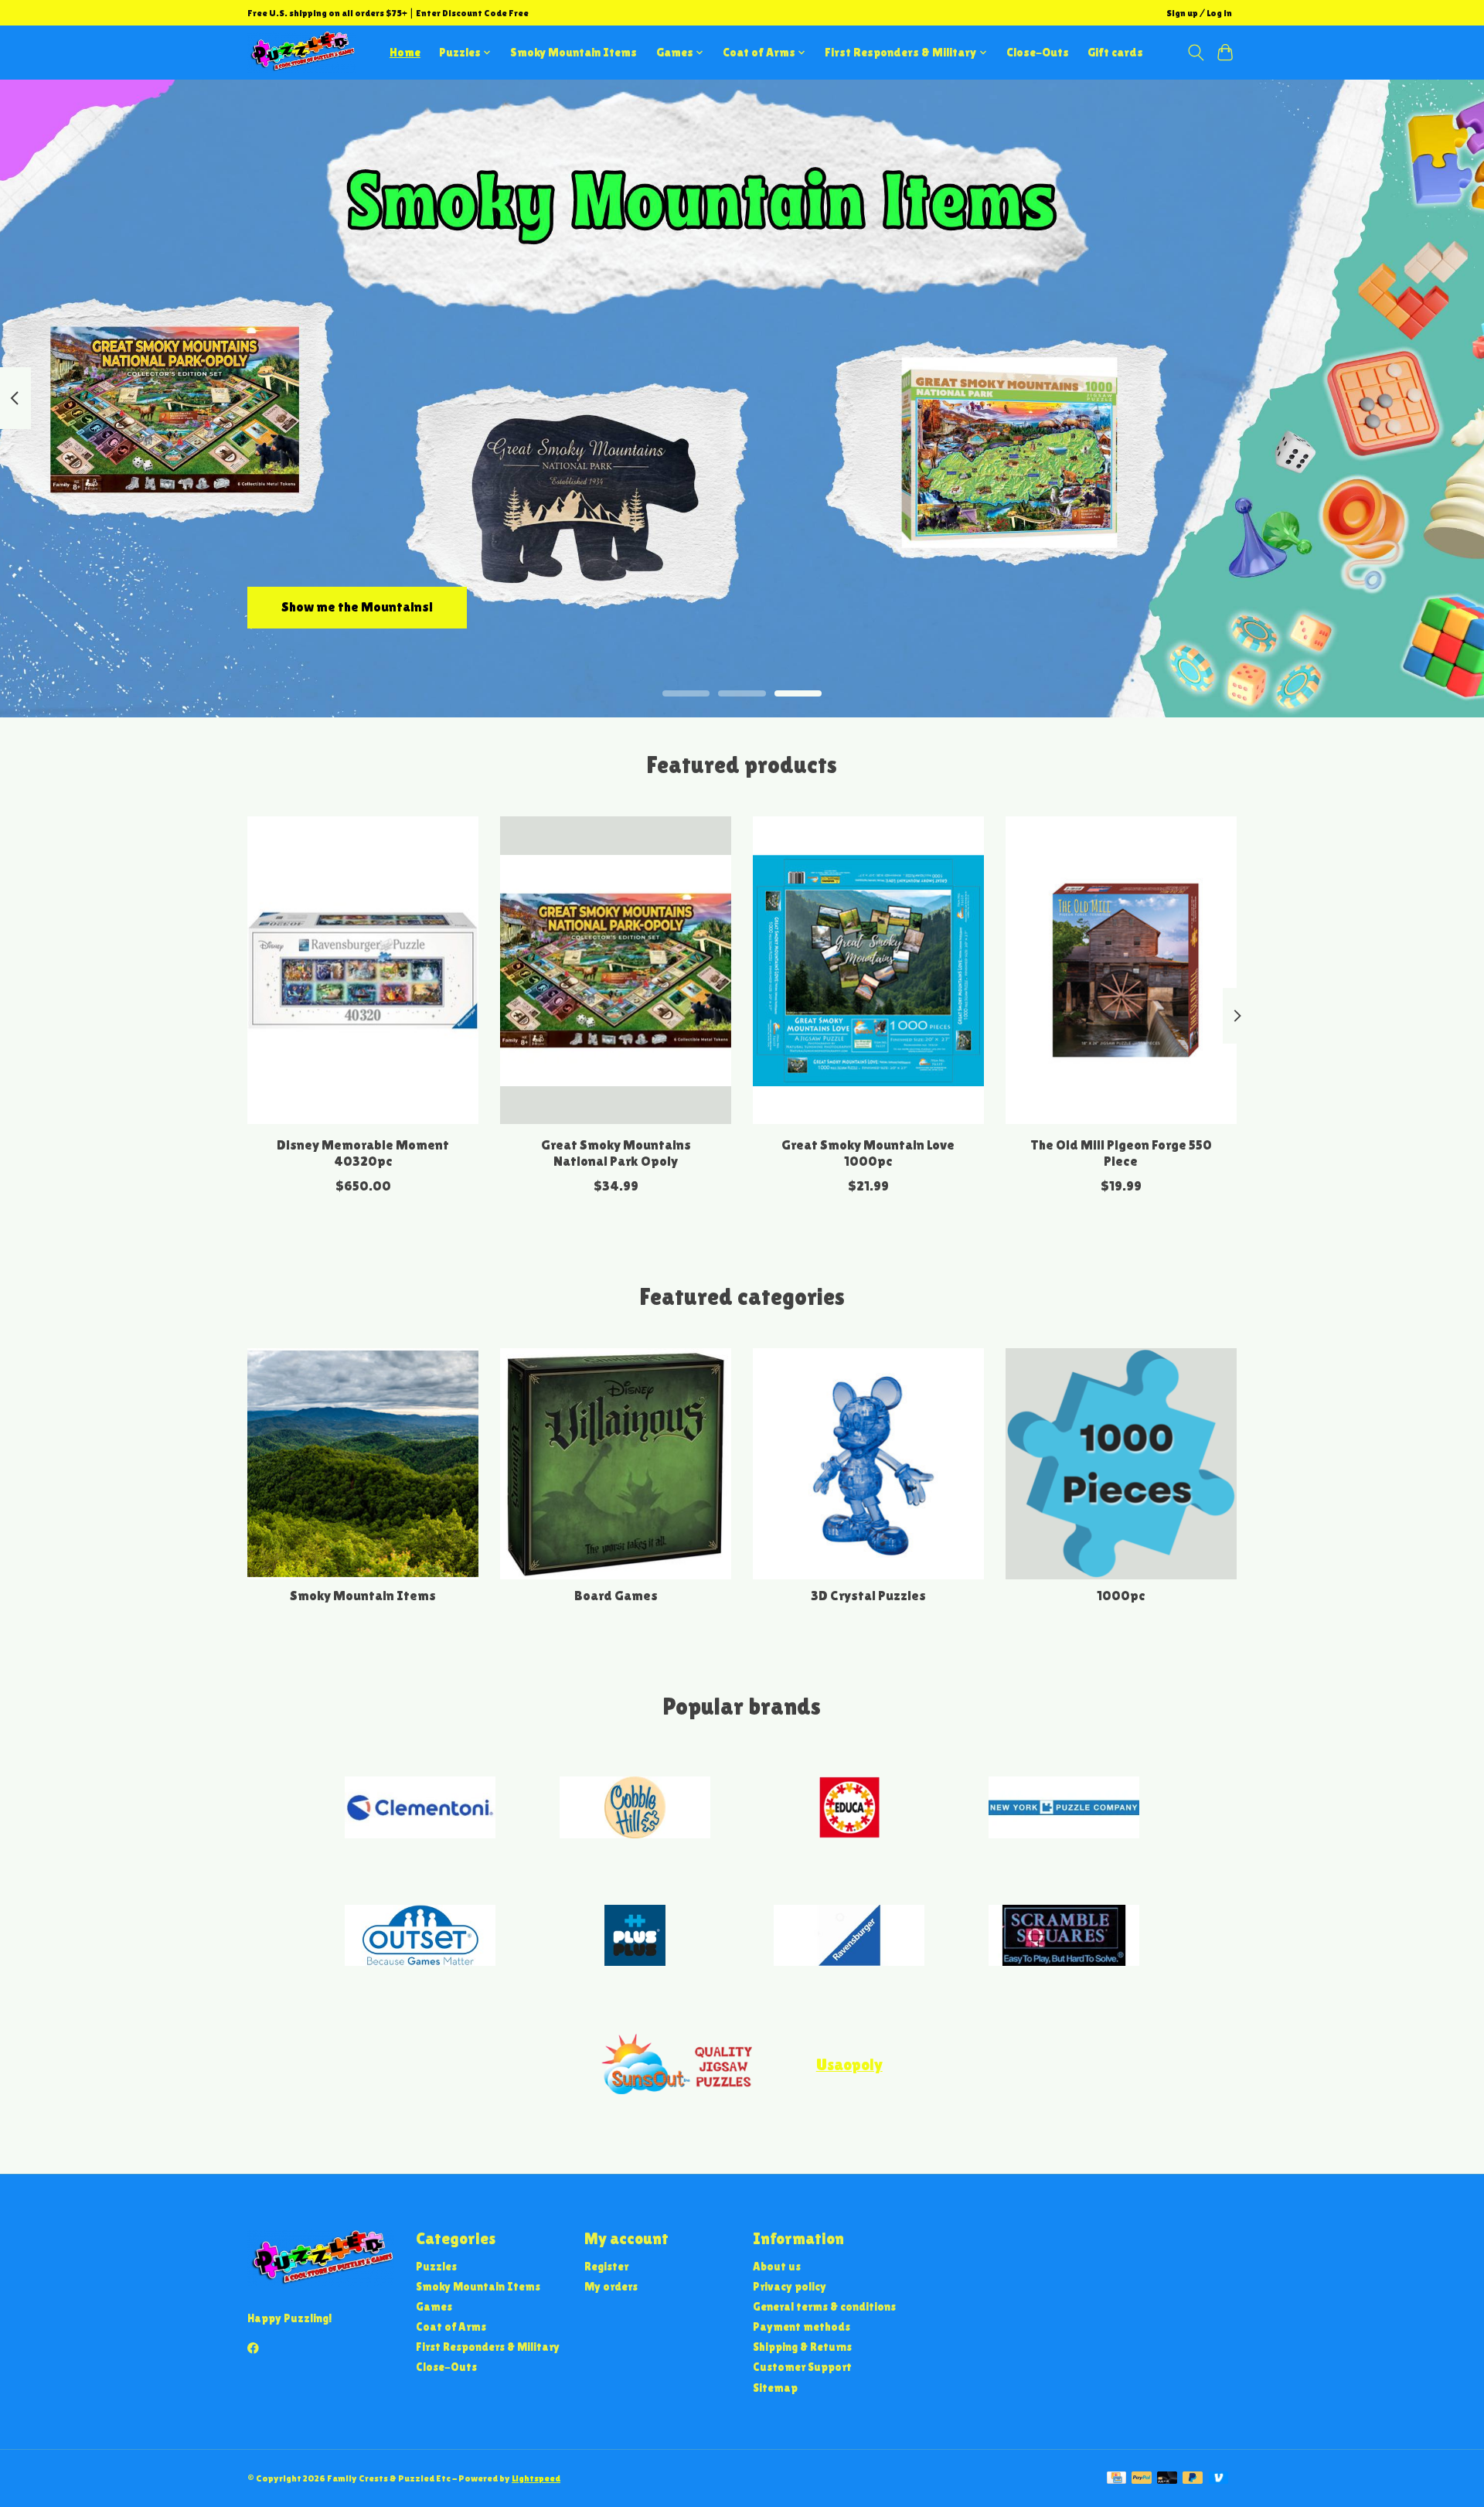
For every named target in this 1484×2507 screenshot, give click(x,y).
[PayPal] (1142, 2479)
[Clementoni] (420, 1809)
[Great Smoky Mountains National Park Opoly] (616, 970)
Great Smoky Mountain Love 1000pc (868, 1153)
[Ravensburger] (849, 1937)
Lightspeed (536, 2478)
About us (777, 2266)
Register (606, 2266)
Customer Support (802, 2367)
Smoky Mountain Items (574, 52)
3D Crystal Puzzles (868, 1596)
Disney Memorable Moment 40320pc (363, 1153)
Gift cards (1115, 52)
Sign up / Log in (1199, 13)
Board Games (616, 1596)
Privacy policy (790, 2286)
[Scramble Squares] (1064, 1937)
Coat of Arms (451, 2326)
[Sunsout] (677, 2065)
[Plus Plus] (635, 1937)
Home (405, 52)
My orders (611, 2286)
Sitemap (775, 2388)
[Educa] (849, 1809)
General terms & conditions (824, 2306)
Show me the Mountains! (357, 607)
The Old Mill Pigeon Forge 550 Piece (1121, 1153)
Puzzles (436, 2266)
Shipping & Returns (802, 2347)
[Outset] (420, 1937)
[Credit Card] (1116, 2479)
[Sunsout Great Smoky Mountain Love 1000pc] (868, 970)
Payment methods (802, 2326)
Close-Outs (1038, 52)
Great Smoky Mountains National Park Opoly (616, 1153)
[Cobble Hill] (635, 1809)
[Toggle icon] (1195, 53)
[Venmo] (1219, 2479)
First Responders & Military (488, 2347)
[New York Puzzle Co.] (1064, 1809)
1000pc (1121, 1596)
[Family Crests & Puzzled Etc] (301, 52)
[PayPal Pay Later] (1193, 2479)
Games (434, 2306)
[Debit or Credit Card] (1167, 2479)
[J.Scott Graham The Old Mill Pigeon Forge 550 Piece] (1121, 970)
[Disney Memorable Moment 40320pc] (363, 970)
